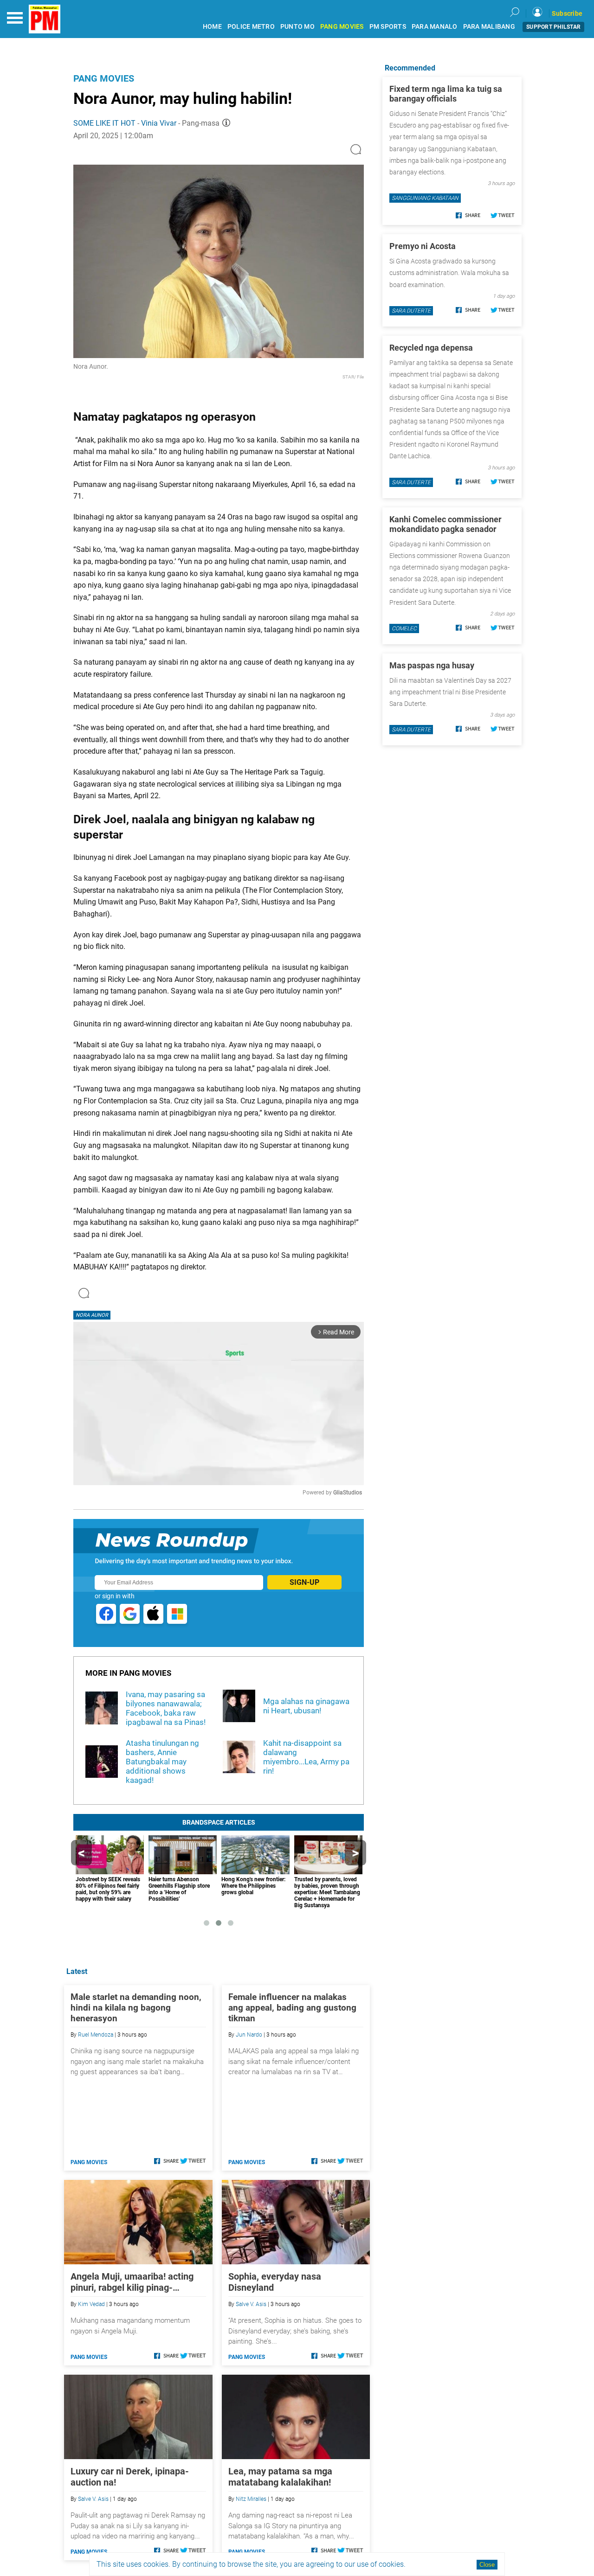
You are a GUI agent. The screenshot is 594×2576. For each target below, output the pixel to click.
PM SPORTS (388, 27)
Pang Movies (104, 78)
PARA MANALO (435, 27)
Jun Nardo (249, 2035)
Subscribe (567, 13)
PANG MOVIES (342, 27)
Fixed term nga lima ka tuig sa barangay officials (446, 94)
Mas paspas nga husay (432, 665)
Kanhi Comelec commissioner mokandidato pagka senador (445, 524)
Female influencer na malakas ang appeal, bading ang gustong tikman (292, 2008)
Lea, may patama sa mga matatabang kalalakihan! (280, 2477)
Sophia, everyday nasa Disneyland (275, 2282)
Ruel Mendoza (96, 2035)
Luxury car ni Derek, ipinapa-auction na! (130, 2477)
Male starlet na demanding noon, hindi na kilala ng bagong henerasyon (136, 2008)
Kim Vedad (91, 2304)
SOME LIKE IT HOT (104, 123)
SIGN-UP (304, 1582)
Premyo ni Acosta (423, 246)
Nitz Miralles (251, 2499)
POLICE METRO (251, 27)
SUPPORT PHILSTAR (553, 27)
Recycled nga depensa (431, 348)
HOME (212, 27)
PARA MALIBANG (489, 27)
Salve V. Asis (251, 2304)
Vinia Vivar (159, 123)
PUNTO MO (297, 27)
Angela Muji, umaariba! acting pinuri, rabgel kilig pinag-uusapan (132, 2282)
